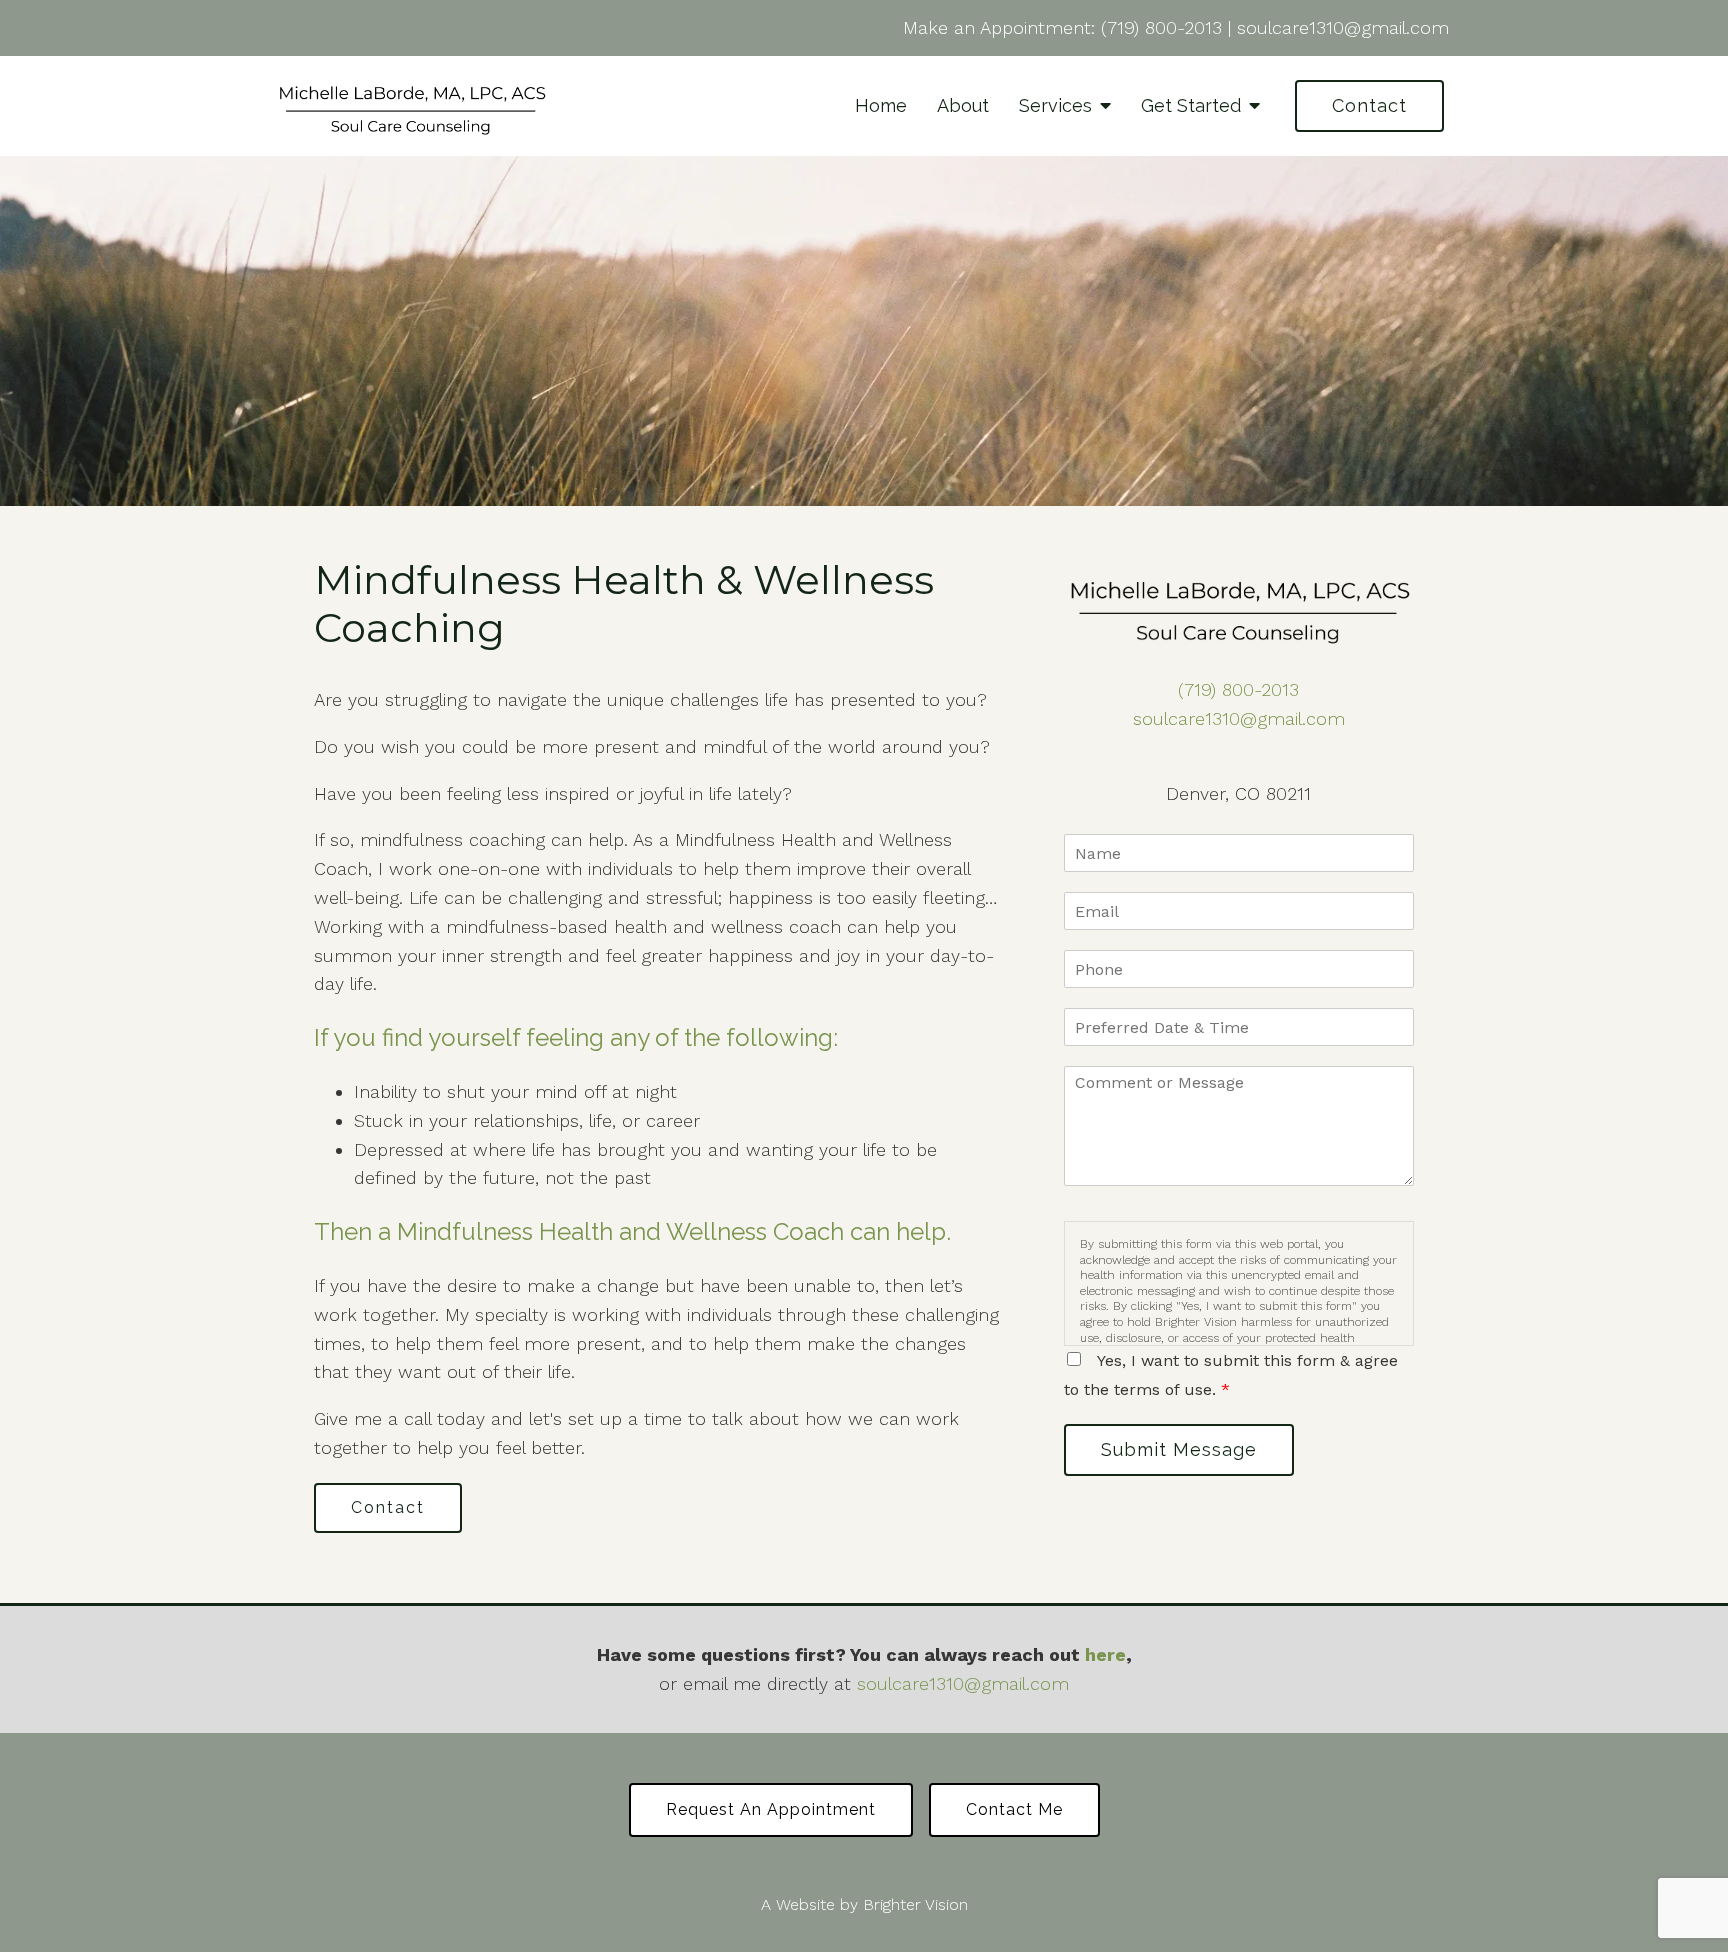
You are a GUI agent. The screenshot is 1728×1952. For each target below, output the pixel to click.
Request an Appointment (771, 1809)
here (1105, 1654)
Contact (1369, 105)
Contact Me (1014, 1809)
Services (1055, 105)
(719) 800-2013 (1161, 27)
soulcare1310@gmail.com (1343, 27)
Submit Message (1179, 1449)
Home (881, 105)
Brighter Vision (915, 1904)
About (963, 105)
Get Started (1191, 105)
